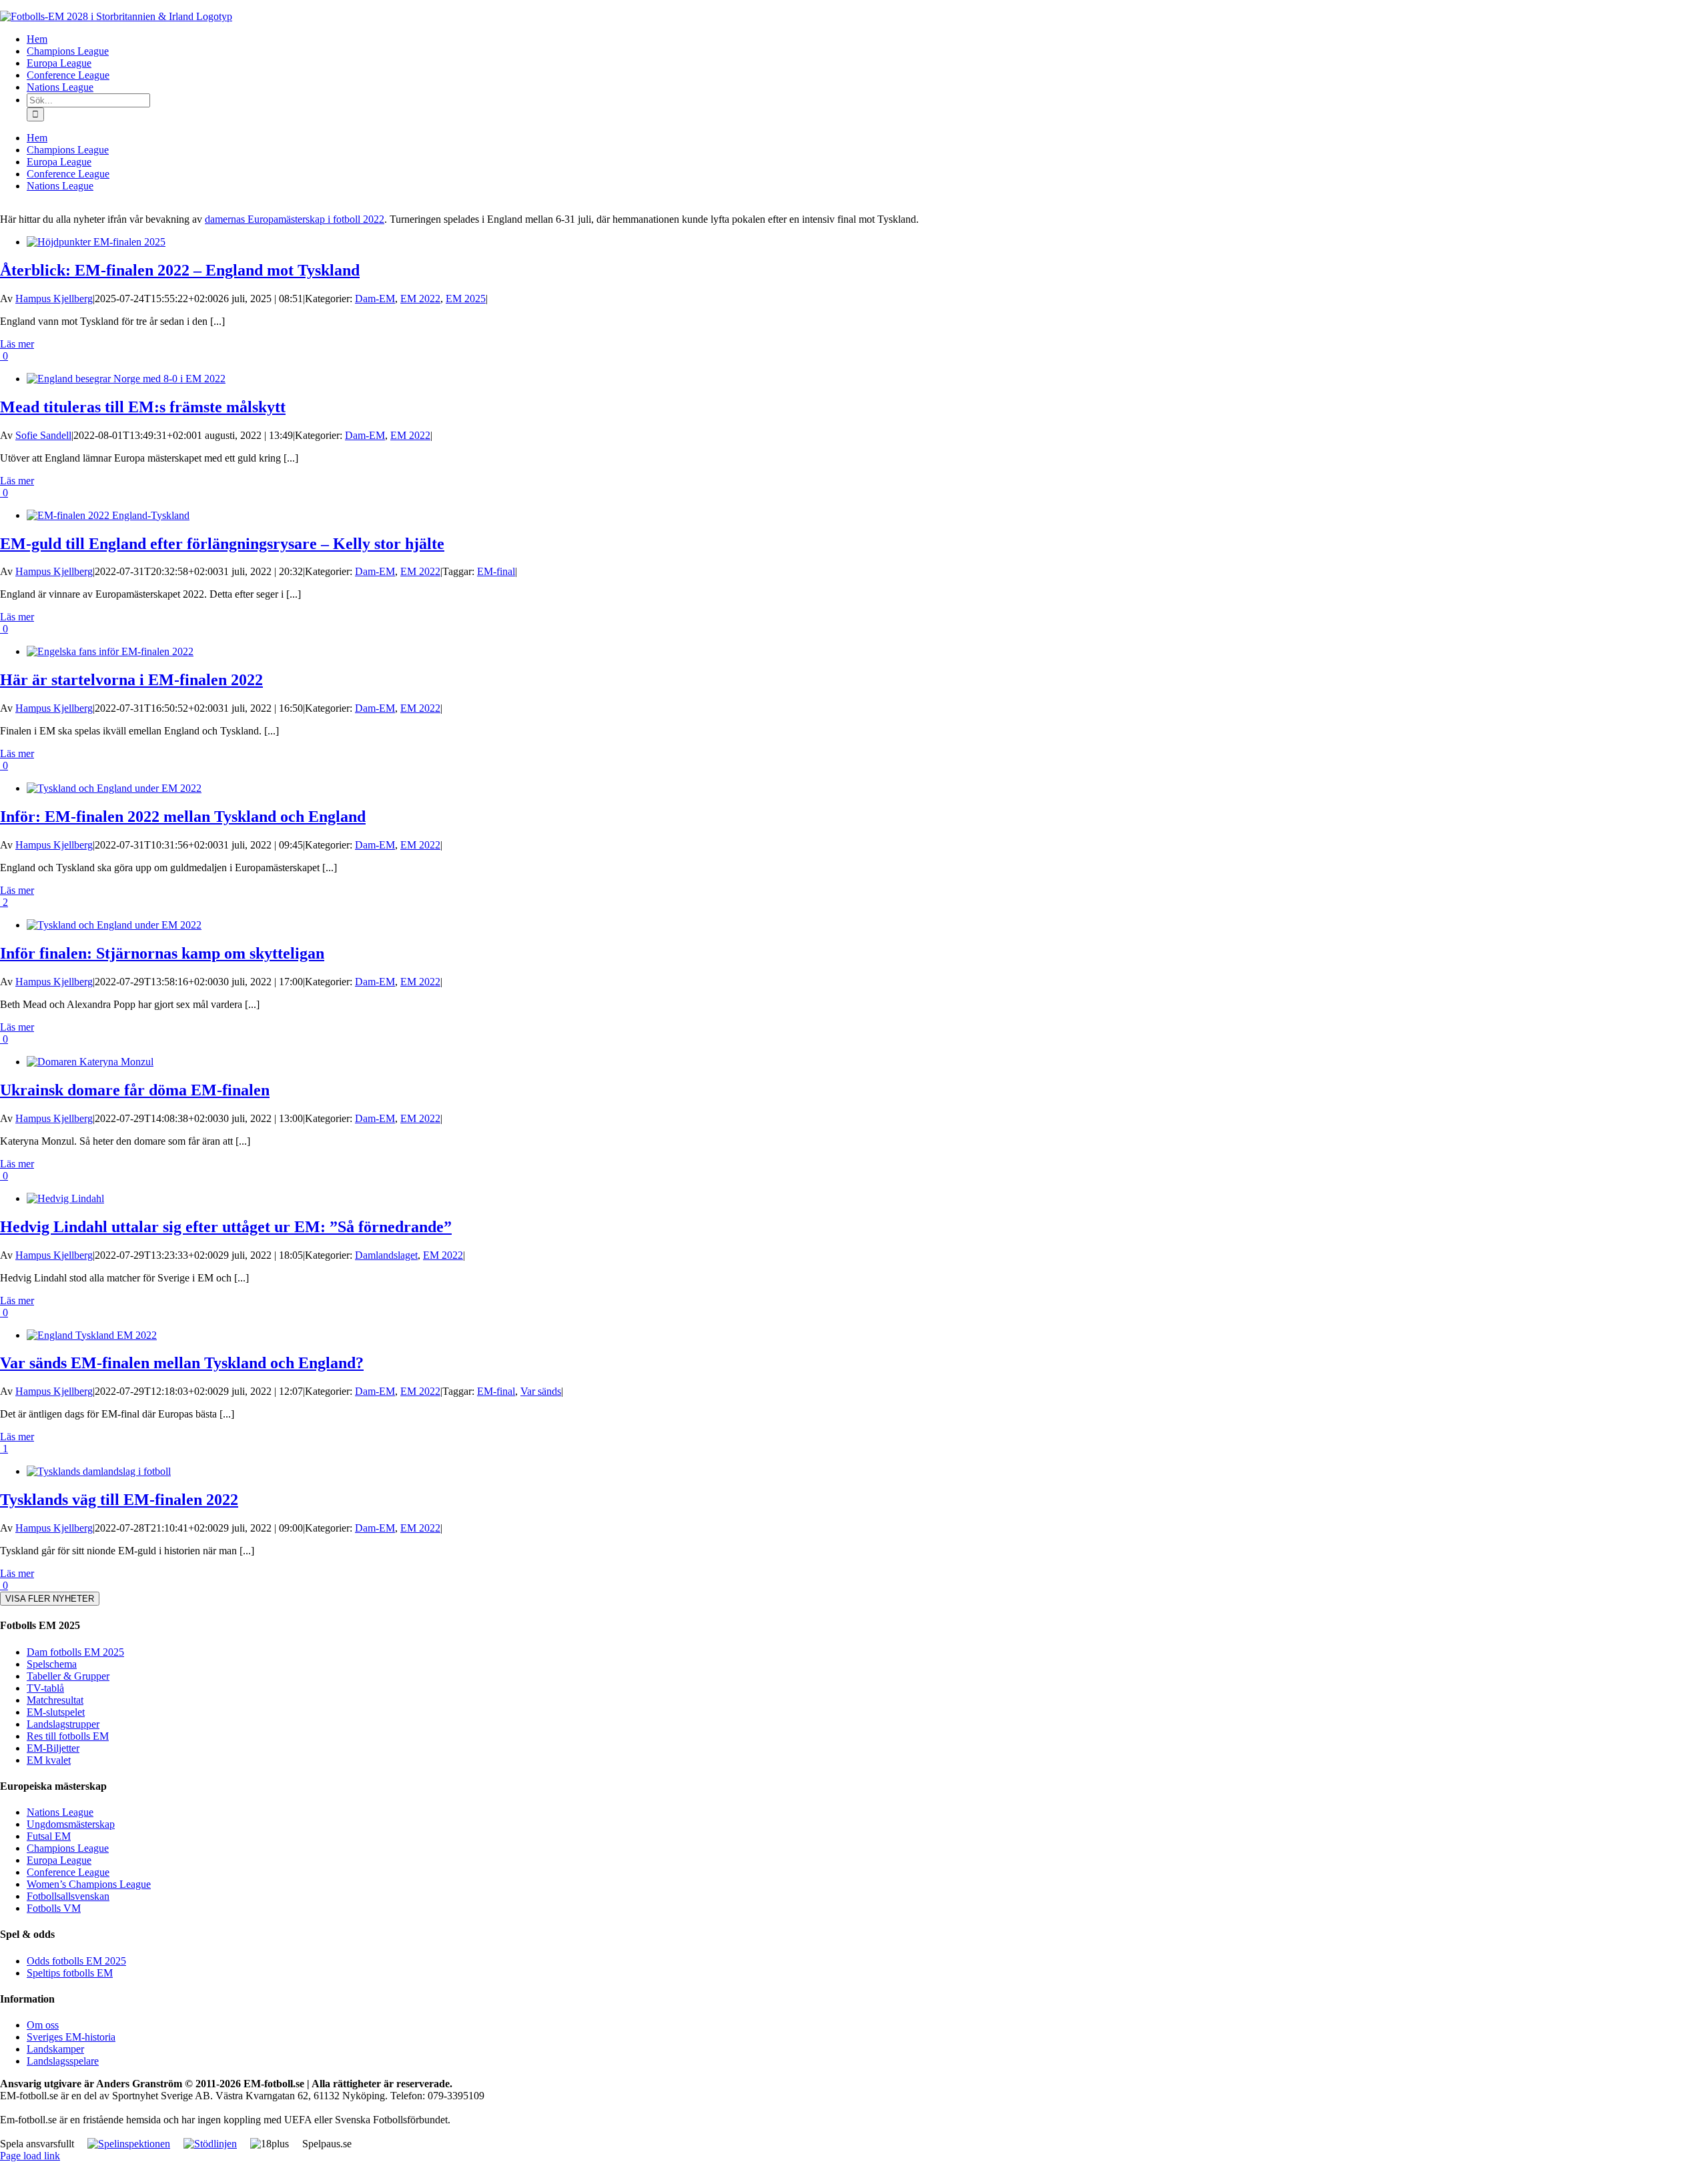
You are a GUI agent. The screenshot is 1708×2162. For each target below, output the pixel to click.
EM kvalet (49, 1760)
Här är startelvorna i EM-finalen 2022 (131, 680)
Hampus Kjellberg (54, 299)
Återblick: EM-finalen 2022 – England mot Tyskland (180, 270)
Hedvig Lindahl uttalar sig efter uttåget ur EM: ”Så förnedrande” (226, 1227)
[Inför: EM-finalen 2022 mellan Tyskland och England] (114, 788)
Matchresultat (55, 1700)
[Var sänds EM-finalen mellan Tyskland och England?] (92, 1335)
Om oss (43, 2025)
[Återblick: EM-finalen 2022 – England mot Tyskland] (96, 242)
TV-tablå (45, 1688)
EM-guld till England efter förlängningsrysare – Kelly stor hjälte (222, 544)
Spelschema (52, 1664)
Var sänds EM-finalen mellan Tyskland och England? (182, 1363)
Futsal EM (49, 1836)
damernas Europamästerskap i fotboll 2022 (295, 219)
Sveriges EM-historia (71, 2037)
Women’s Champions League (89, 1884)
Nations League (60, 1812)
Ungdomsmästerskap (71, 1824)
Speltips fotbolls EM (70, 1973)
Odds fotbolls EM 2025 (76, 1961)
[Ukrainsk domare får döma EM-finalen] (90, 1062)
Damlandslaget (386, 1255)
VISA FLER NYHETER (50, 1599)
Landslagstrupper (63, 1724)
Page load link (30, 2156)
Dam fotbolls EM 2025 (75, 1652)
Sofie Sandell (43, 435)
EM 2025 (466, 299)
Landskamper (55, 2049)
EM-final (496, 571)
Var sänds (541, 1391)
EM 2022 (420, 299)
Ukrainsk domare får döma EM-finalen (135, 1090)
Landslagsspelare (63, 2061)
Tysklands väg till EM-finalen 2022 (119, 1500)
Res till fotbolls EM (68, 1736)
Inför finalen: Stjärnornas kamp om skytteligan (162, 953)
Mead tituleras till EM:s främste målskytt (143, 407)
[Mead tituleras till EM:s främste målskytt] (126, 379)
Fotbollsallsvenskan (68, 1896)
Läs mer (17, 344)
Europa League (59, 1860)
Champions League (68, 1848)
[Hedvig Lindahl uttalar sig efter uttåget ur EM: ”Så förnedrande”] (65, 1198)
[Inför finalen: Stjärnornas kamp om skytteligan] (114, 925)
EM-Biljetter (53, 1748)
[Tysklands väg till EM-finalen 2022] (99, 1471)
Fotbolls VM (54, 1908)
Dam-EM (375, 299)
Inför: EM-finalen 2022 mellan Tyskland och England (183, 817)
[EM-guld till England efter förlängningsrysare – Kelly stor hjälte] (108, 515)
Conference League (68, 1872)
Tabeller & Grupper (68, 1676)
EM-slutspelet (56, 1712)
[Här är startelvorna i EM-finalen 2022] (110, 651)
